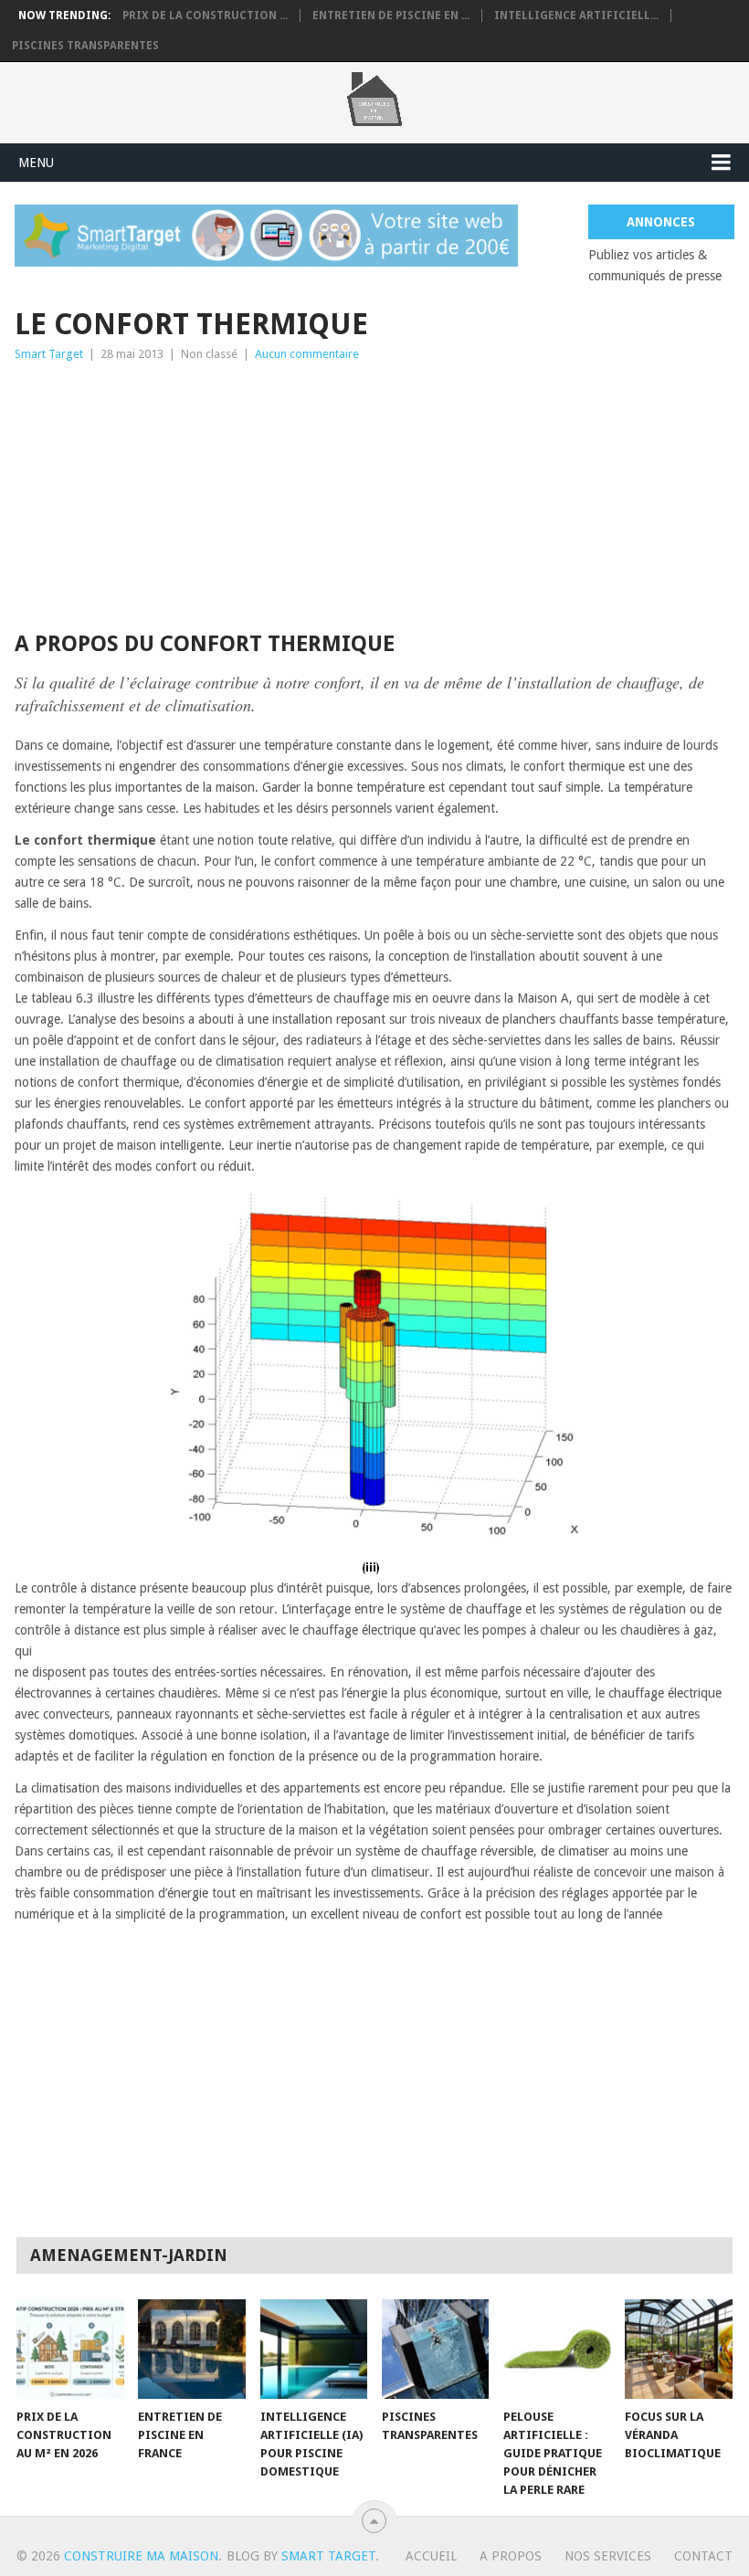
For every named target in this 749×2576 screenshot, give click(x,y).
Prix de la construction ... (205, 16)
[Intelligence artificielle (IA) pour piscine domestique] (314, 2349)
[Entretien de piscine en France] (192, 2349)
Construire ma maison (141, 2556)
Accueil (431, 2556)
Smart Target (49, 354)
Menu (36, 163)
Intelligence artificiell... (576, 16)
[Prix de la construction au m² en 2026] (70, 2349)
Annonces (661, 222)
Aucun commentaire (307, 354)
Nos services (608, 2556)
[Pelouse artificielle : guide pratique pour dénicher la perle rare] (557, 2349)
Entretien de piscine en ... (391, 16)
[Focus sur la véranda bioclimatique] (679, 2349)
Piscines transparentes (85, 46)
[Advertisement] (375, 501)
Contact (703, 2556)
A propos (511, 2556)
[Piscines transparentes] (436, 2349)
